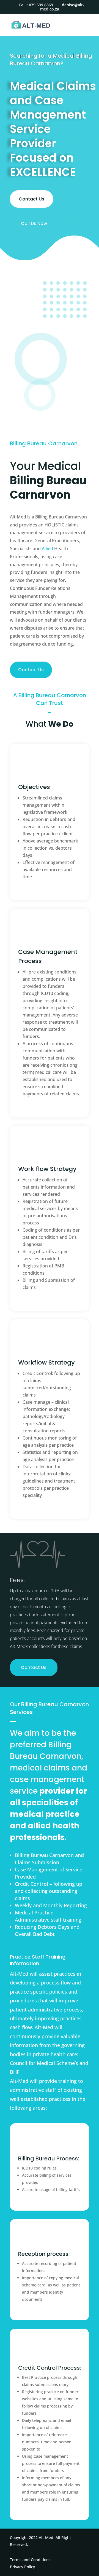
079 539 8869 (41, 5)
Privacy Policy (22, 2567)
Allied (47, 549)
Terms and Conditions (30, 2560)
